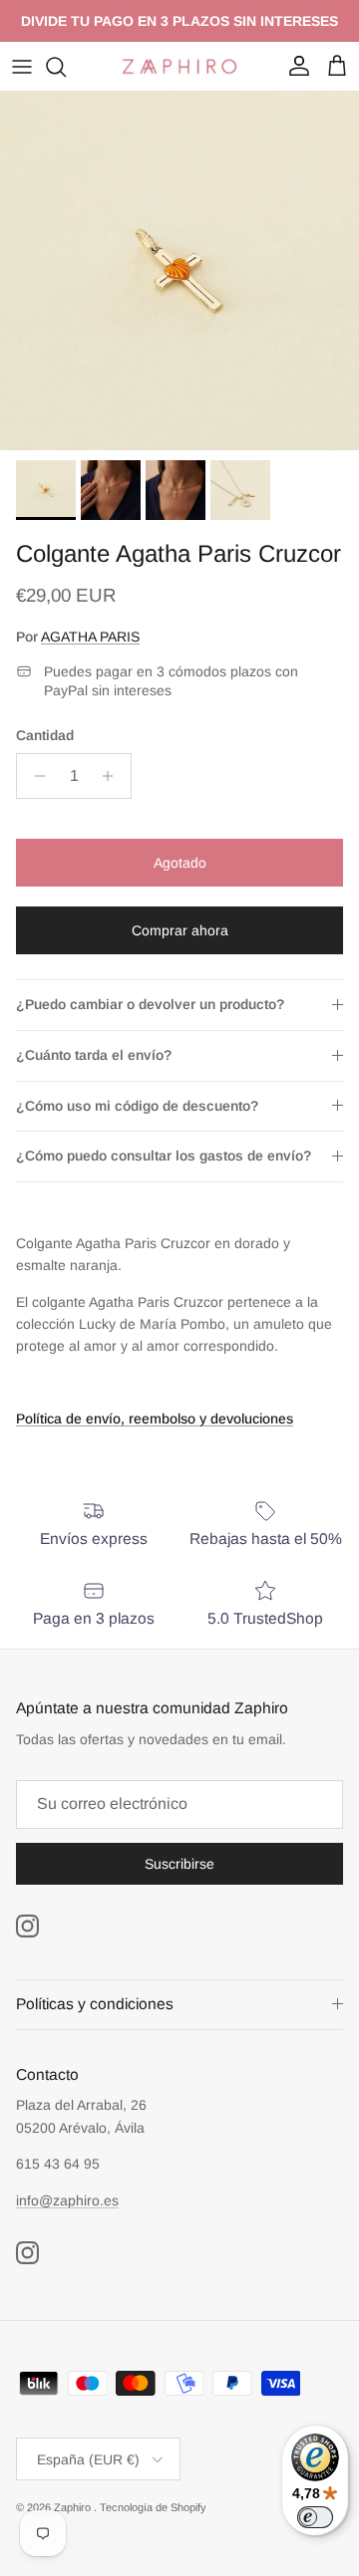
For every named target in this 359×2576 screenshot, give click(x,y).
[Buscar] (66, 67)
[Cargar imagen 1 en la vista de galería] (179, 271)
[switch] (315, 2517)
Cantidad (45, 735)
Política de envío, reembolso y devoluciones (155, 1418)
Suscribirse (179, 1864)
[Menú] (22, 67)
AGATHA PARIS (90, 637)
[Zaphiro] (179, 66)
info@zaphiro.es (67, 2200)
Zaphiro (74, 2507)
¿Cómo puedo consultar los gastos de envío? (164, 1156)
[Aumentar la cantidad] (113, 776)
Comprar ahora (180, 930)
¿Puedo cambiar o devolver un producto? (150, 1004)
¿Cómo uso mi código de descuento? (137, 1106)
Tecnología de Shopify (153, 2507)
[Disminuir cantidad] (34, 776)
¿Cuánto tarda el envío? (94, 1055)
